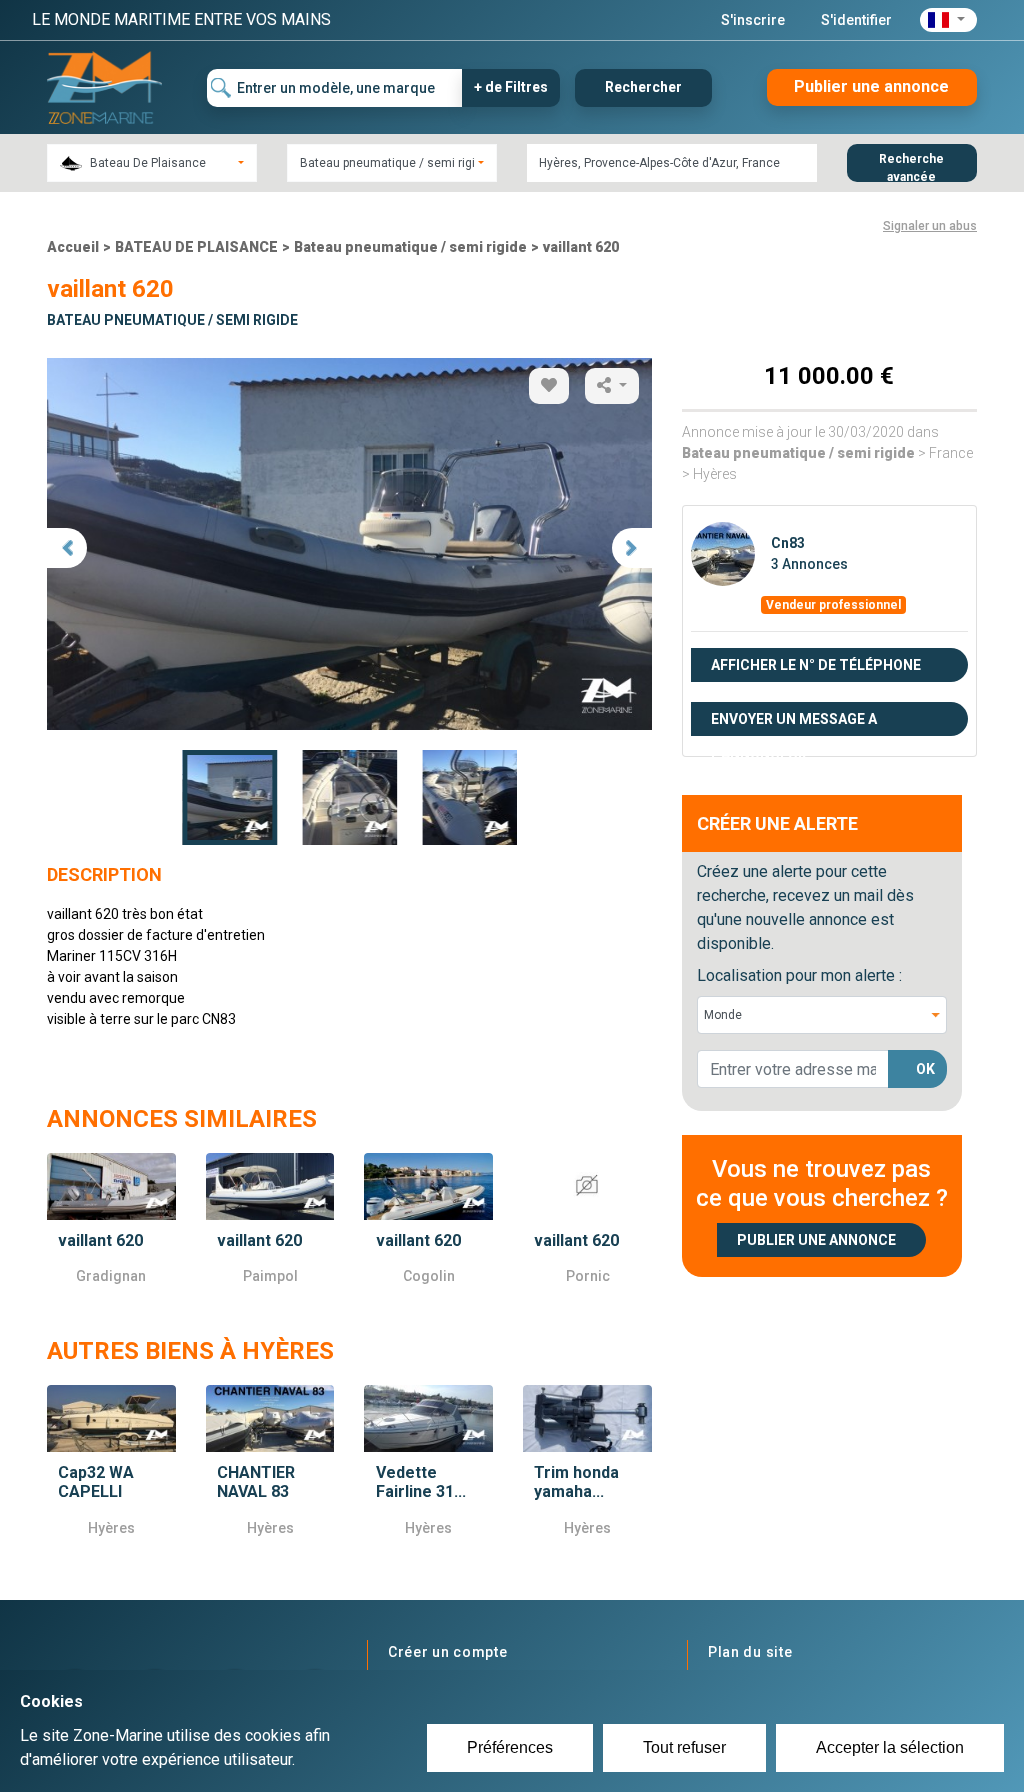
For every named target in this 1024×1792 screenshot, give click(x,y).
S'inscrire (753, 20)
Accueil (73, 247)
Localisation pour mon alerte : (799, 975)
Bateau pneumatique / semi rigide (410, 247)
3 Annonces (809, 564)
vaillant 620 (581, 247)
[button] (948, 20)
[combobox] (152, 163)
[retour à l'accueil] (104, 86)
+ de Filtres (511, 87)
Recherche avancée (911, 167)
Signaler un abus (930, 226)
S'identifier (856, 20)
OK (925, 1069)
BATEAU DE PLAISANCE (196, 247)
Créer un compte (448, 1652)
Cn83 (788, 543)
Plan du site (750, 1652)
